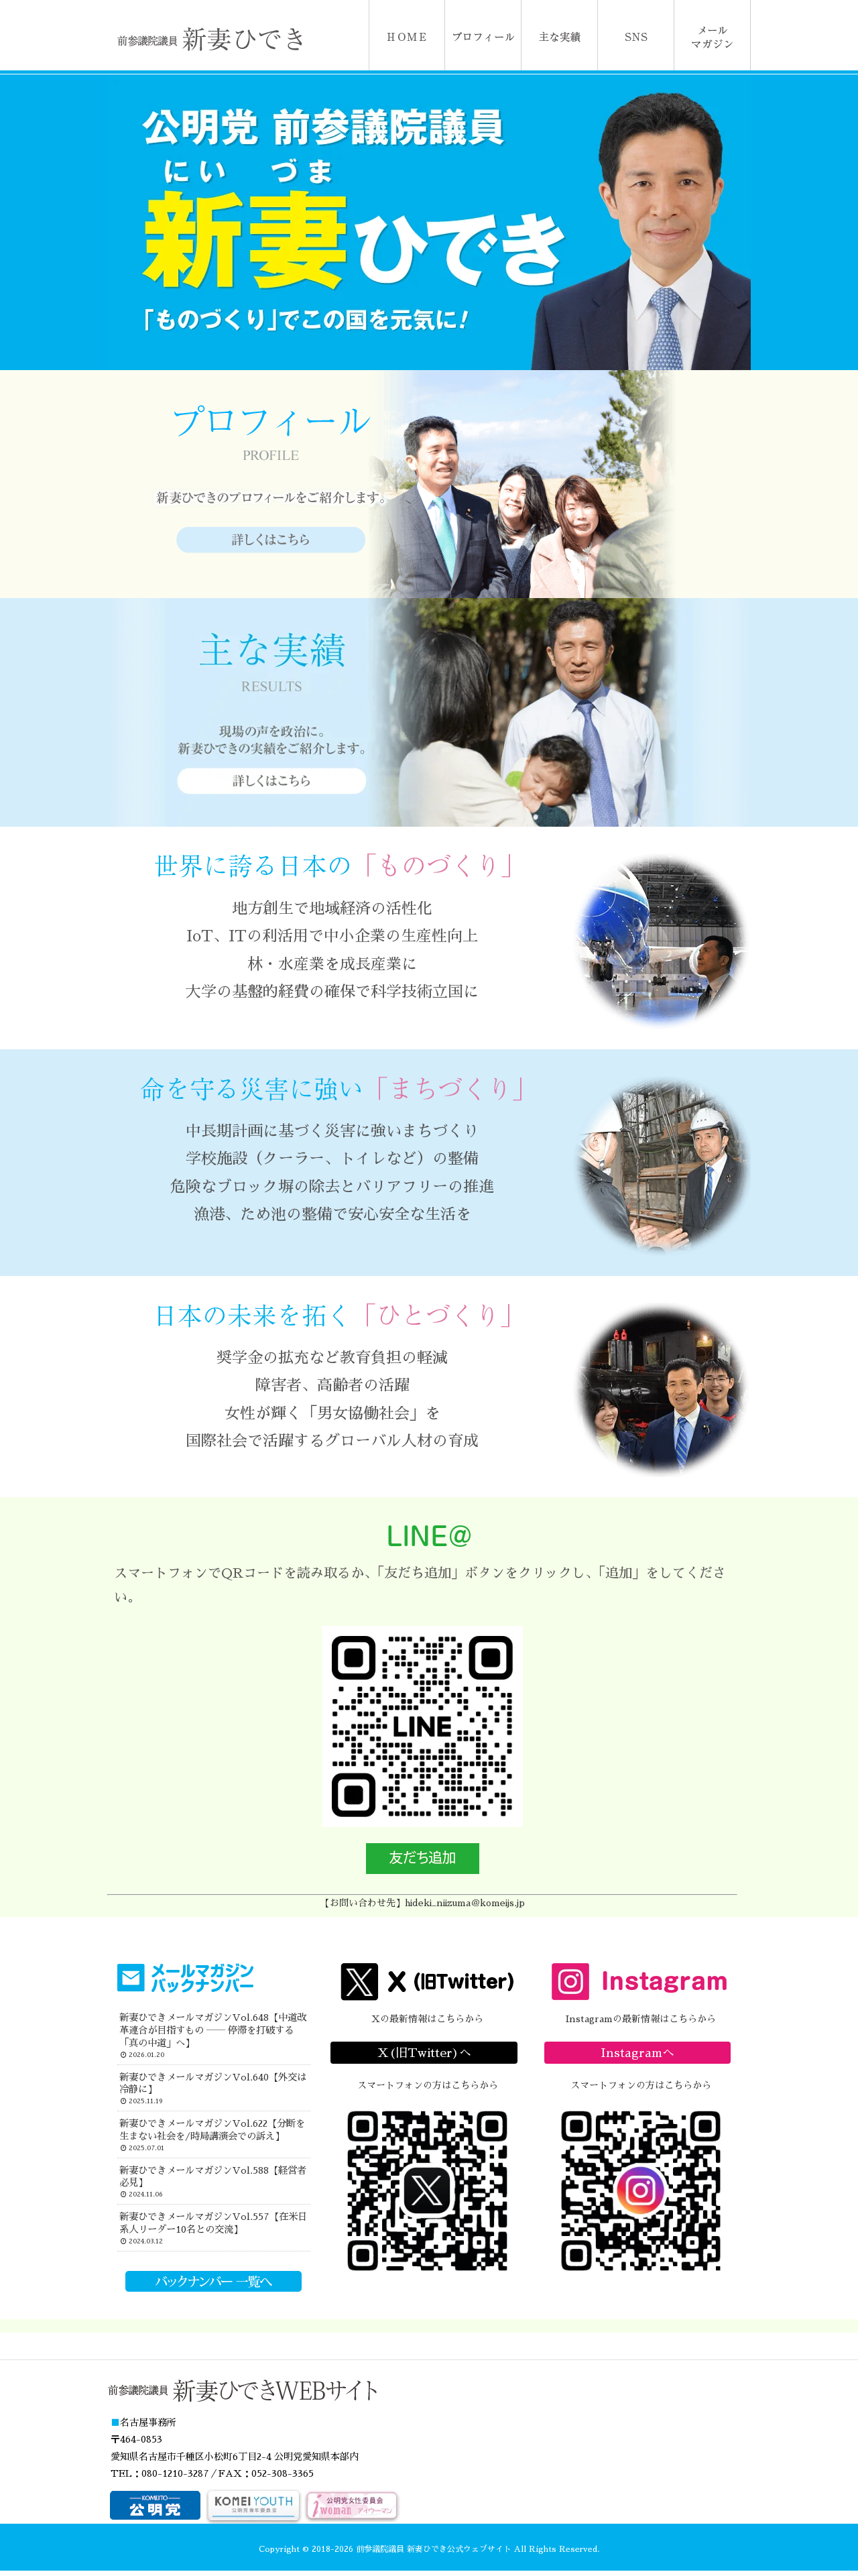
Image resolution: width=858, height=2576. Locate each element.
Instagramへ (637, 2053)
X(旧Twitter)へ (424, 2053)
